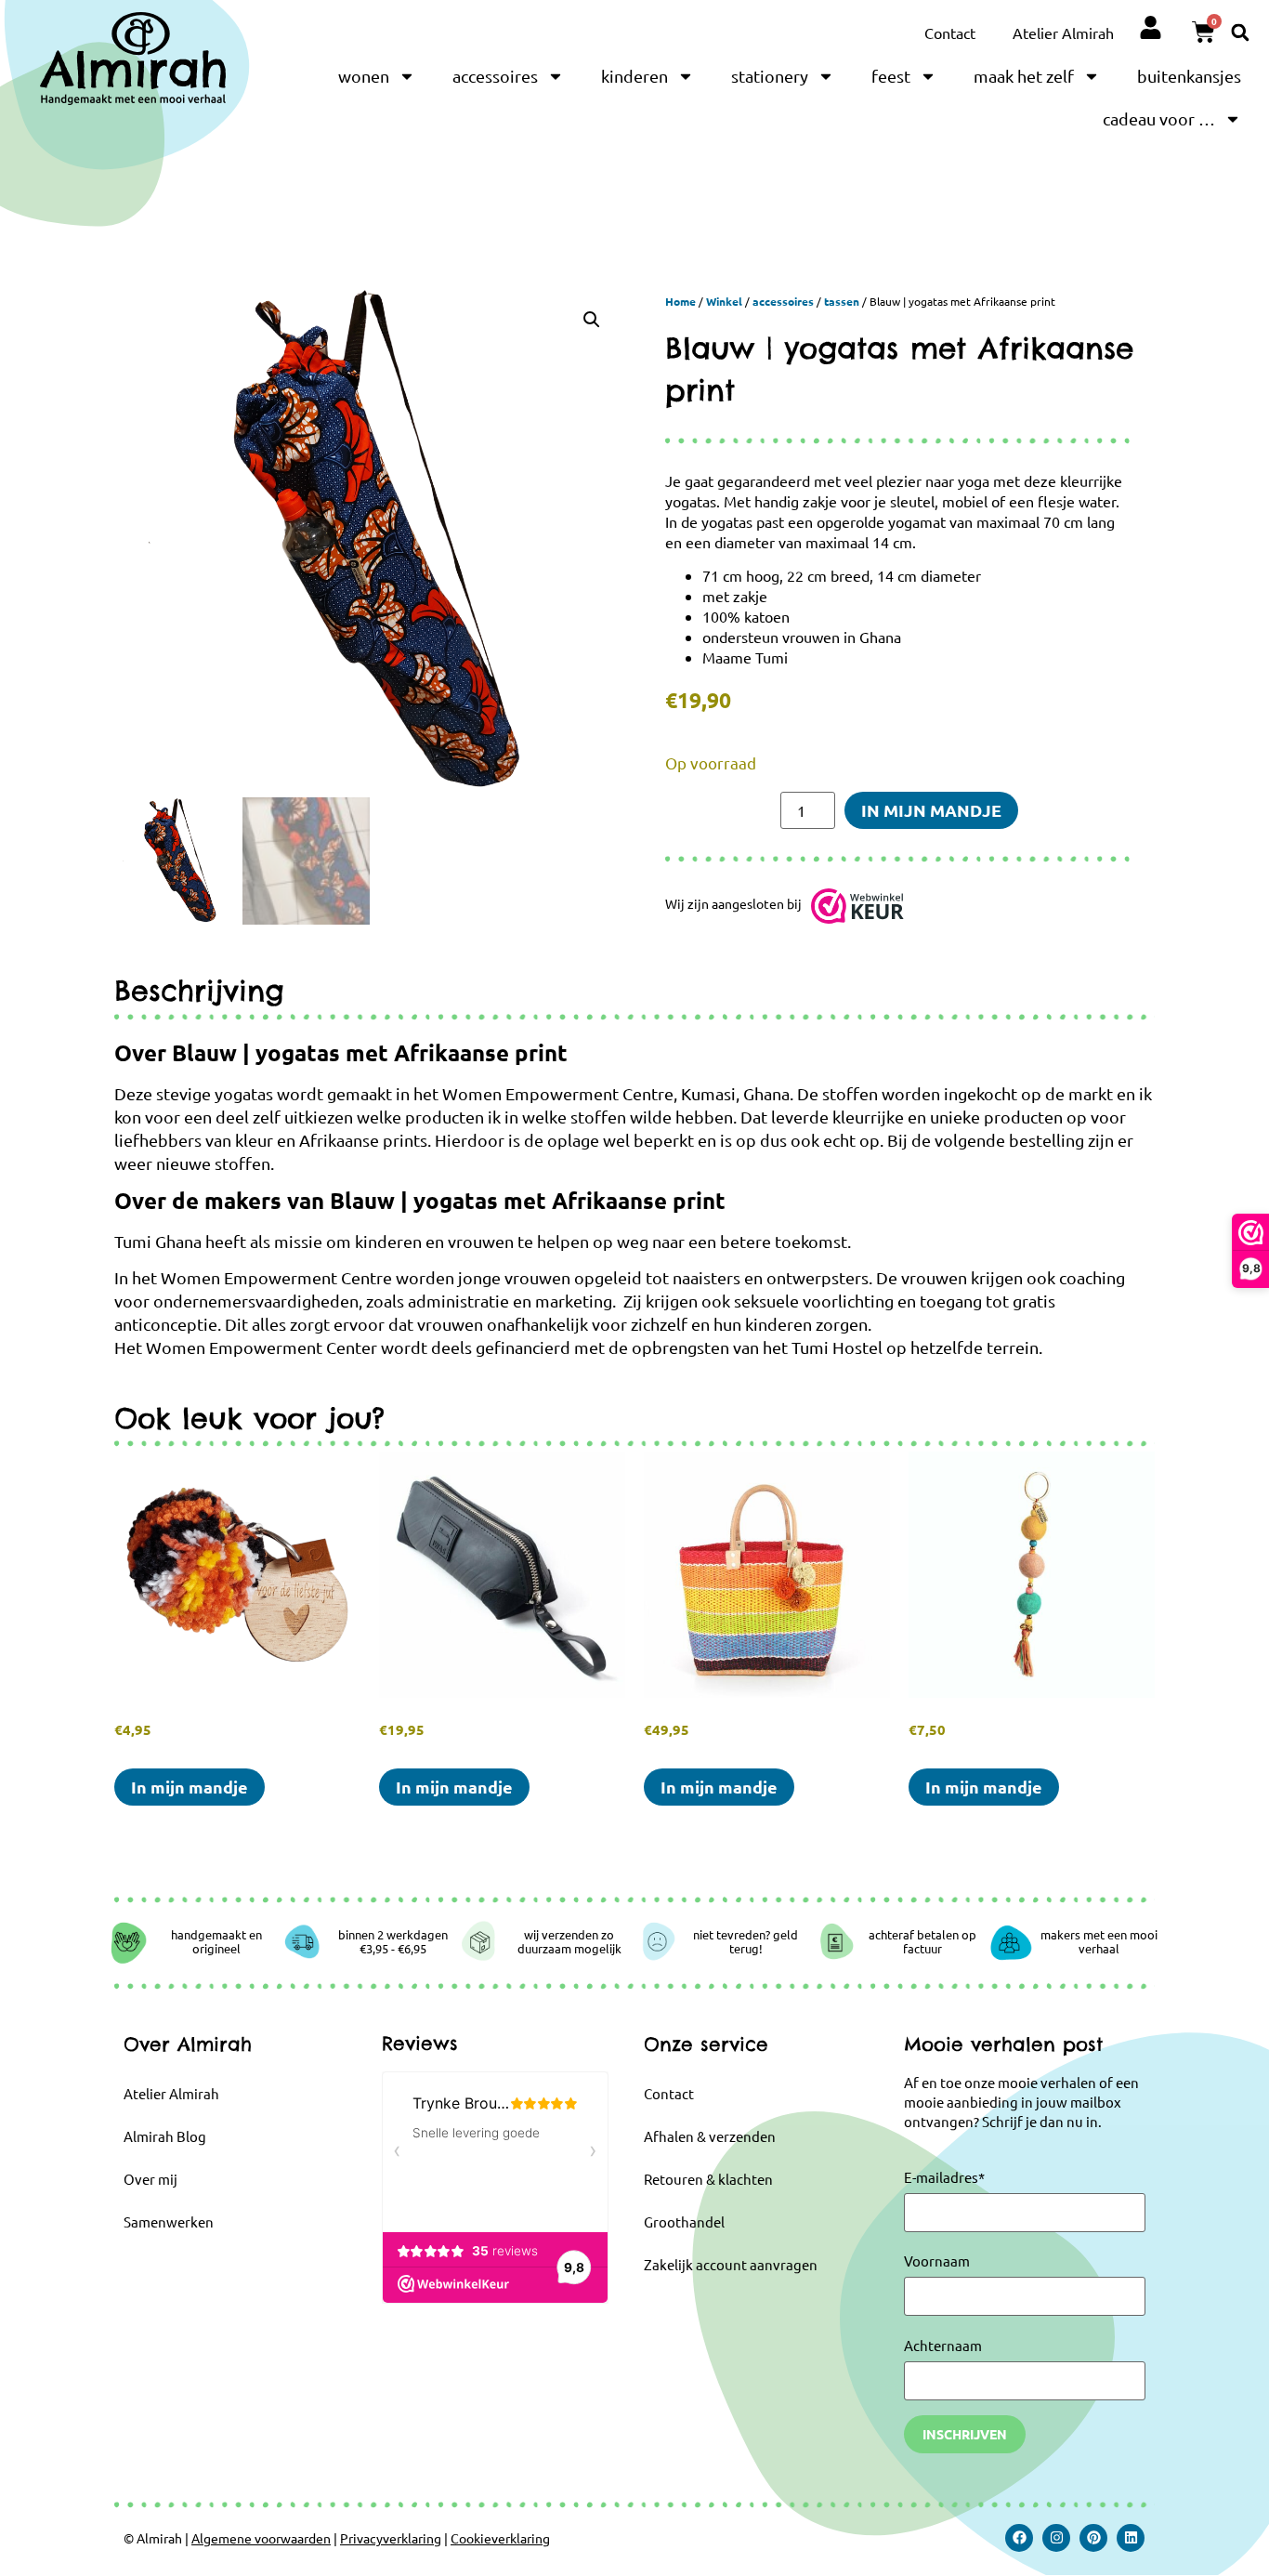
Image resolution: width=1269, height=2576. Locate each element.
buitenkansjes (1189, 76)
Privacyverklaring (391, 2538)
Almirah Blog (165, 2136)
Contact (950, 33)
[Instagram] (1056, 2538)
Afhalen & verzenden (710, 2136)
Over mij (150, 2179)
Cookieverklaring (500, 2538)
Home (680, 301)
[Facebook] (1019, 2538)
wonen (364, 76)
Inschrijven (965, 2434)
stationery (770, 76)
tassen (842, 301)
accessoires (495, 76)
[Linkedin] (1131, 2538)
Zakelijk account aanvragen (731, 2264)
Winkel (724, 301)
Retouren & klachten (708, 2179)
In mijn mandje (931, 810)
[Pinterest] (1093, 2538)
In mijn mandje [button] (190, 1787)
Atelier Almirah (1063, 33)
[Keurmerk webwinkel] (857, 910)
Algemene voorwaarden (261, 2538)
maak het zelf (1024, 76)
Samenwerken (169, 2221)
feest (891, 76)
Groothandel (684, 2221)
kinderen (634, 76)
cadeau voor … (1159, 118)
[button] (1240, 32)
